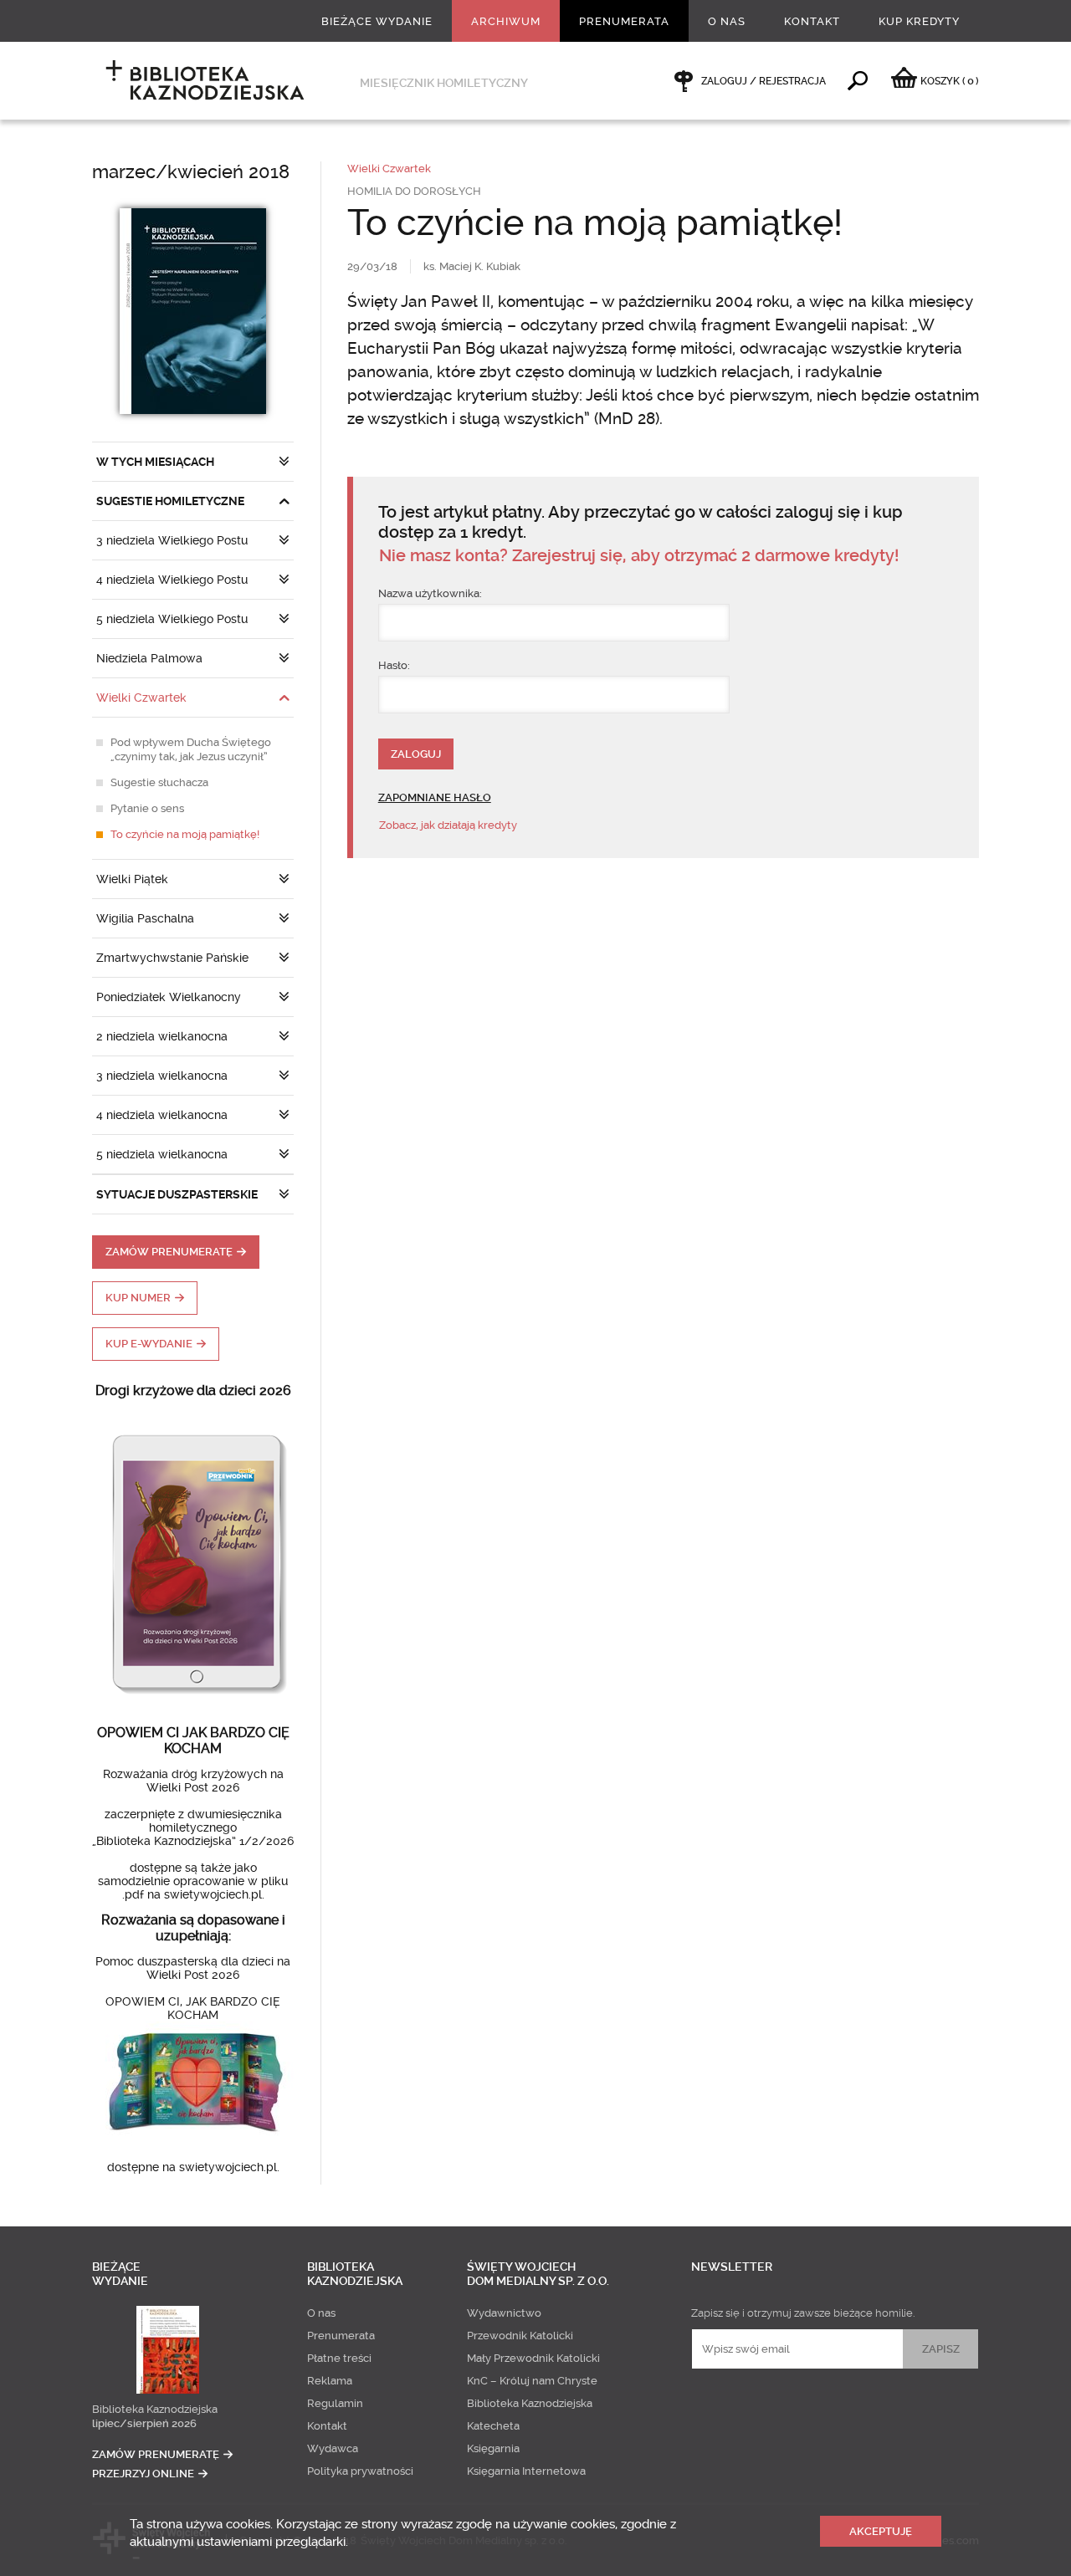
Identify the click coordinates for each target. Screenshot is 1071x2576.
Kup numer (138, 1298)
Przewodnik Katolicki (520, 2336)
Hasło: (394, 665)
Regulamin (335, 2403)
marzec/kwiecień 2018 (191, 172)
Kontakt (812, 21)
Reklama (330, 2381)
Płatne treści (339, 2358)
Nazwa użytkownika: (430, 593)
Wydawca (333, 2448)
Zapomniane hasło (435, 797)
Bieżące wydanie (377, 21)
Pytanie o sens (147, 808)
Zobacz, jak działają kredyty (448, 825)
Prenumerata (624, 21)
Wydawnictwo (504, 2313)
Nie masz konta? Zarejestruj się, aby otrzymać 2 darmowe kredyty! (639, 556)
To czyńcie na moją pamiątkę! (185, 834)
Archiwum (506, 21)
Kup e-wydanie (149, 1344)
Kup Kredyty (919, 21)
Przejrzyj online (143, 2474)
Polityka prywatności (360, 2471)
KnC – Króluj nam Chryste (532, 2381)
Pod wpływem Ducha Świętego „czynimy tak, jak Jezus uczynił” (191, 749)
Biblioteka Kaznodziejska (155, 2409)
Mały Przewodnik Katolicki (533, 2358)
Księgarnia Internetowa (526, 2471)
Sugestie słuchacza (159, 782)
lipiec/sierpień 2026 (144, 2423)
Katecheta (493, 2426)
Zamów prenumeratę (169, 1252)
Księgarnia (493, 2448)
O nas (727, 21)
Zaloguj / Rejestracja (764, 81)
